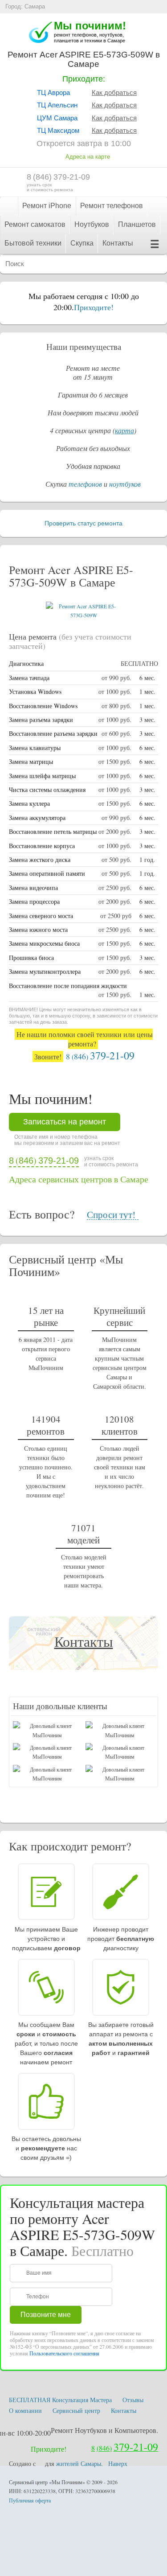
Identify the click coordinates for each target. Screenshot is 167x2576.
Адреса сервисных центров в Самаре (79, 1179)
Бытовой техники (33, 243)
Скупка (82, 243)
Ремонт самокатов (35, 224)
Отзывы (133, 2400)
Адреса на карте (88, 157)
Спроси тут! (111, 1215)
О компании (25, 2410)
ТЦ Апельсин (57, 105)
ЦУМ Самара (57, 118)
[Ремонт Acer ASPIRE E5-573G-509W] (84, 615)
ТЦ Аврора (53, 92)
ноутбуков (125, 484)
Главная (9, 206)
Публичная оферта (30, 2500)
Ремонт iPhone (47, 206)
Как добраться (114, 92)
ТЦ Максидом (58, 130)
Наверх (118, 2463)
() (58, 177)
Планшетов (137, 224)
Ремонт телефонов (112, 206)
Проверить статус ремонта (83, 523)
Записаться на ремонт (65, 1122)
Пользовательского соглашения (64, 2353)
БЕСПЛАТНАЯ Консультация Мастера (60, 2400)
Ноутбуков (92, 224)
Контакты (118, 243)
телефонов (85, 484)
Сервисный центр (76, 2410)
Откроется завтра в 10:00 (84, 144)
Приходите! (94, 307)
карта (124, 430)
